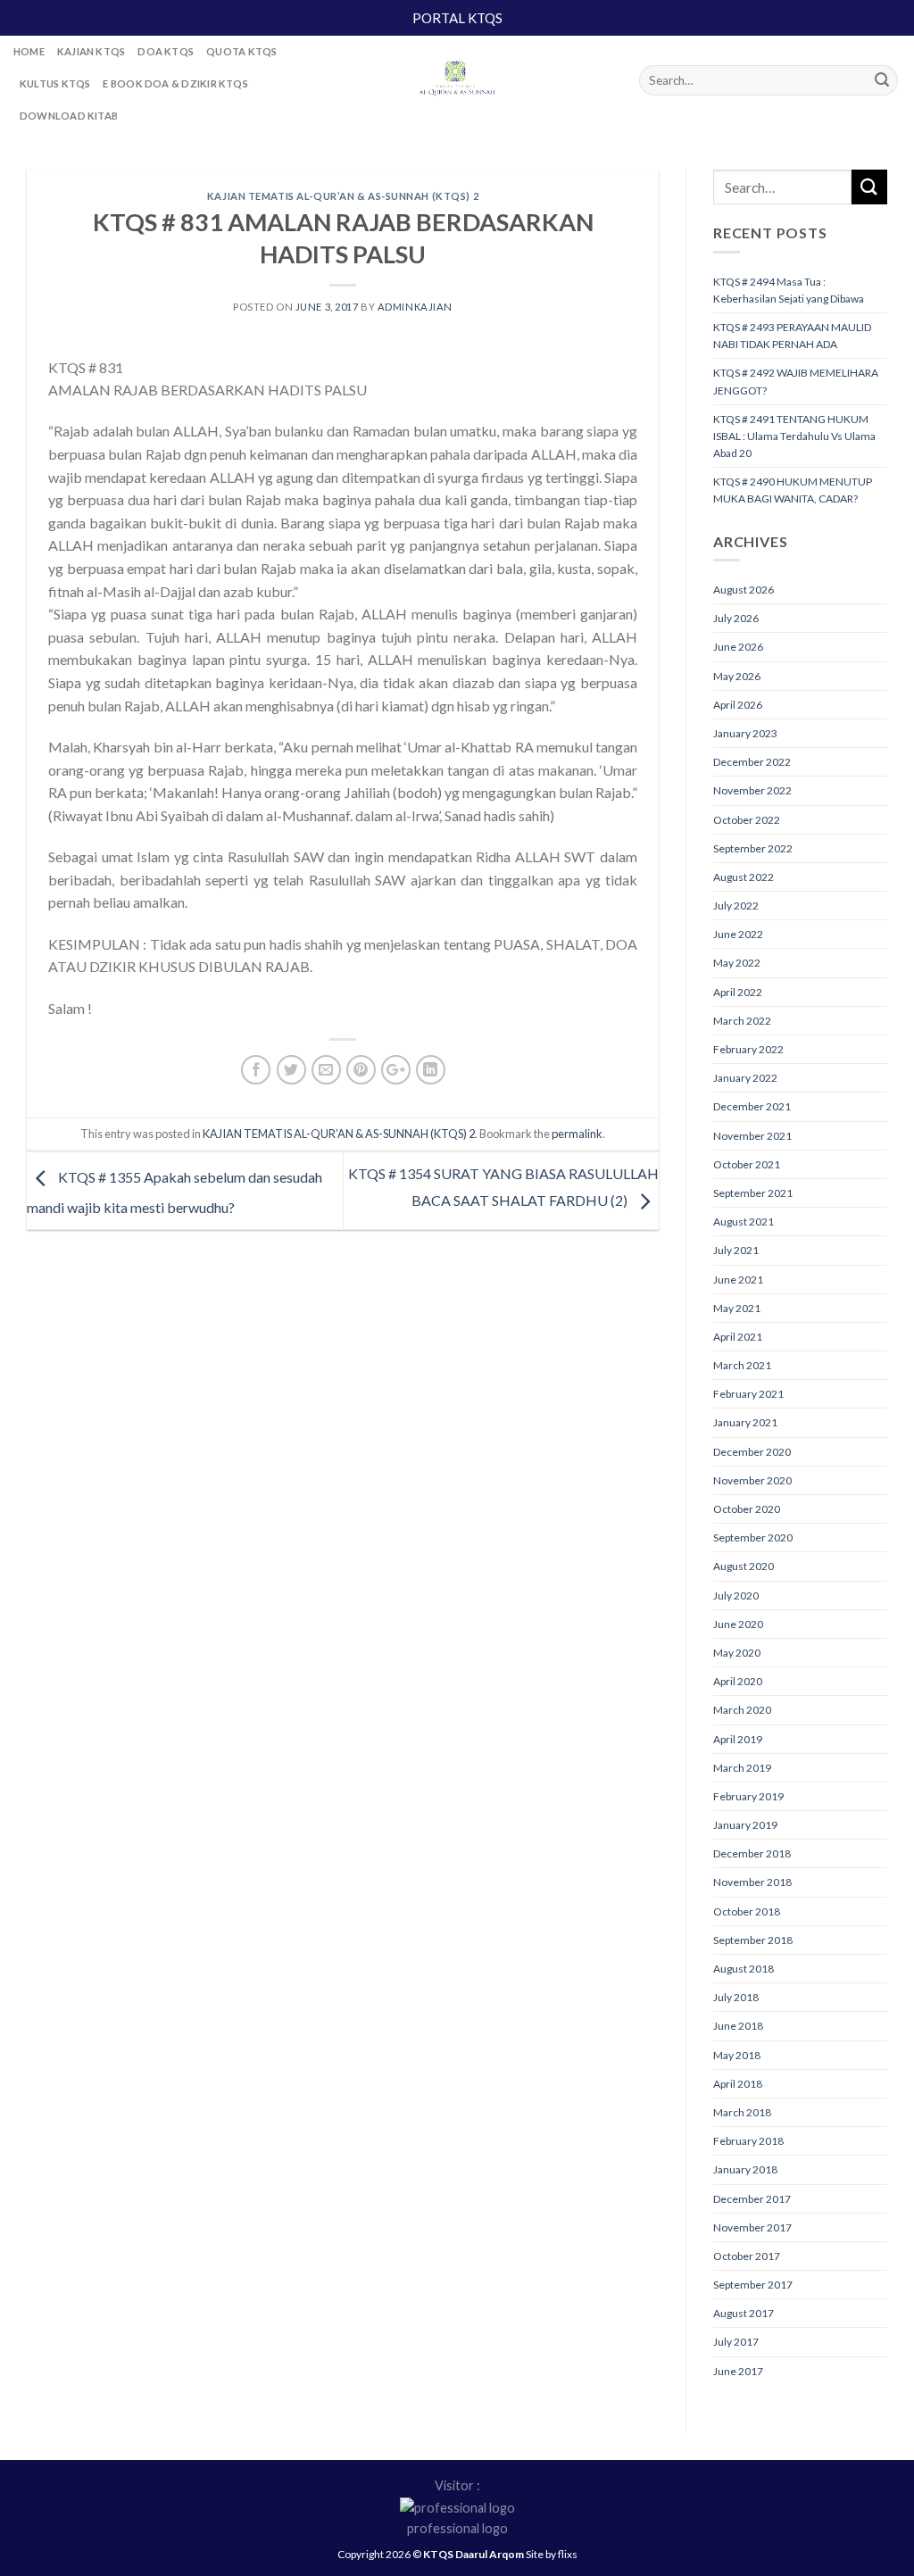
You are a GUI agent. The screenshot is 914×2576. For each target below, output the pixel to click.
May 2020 (737, 1653)
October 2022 (747, 820)
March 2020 (742, 1710)
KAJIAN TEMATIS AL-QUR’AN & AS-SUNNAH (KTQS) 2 (343, 196)
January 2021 (745, 1422)
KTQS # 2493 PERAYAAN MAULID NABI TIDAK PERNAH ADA (792, 336)
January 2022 (745, 1078)
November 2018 (752, 1882)
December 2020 (752, 1452)
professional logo (457, 2528)
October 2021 (747, 1164)
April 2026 (738, 705)
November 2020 (752, 1480)
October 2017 (747, 2256)
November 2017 (752, 2227)
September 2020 (753, 1537)
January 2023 (745, 733)
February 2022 (748, 1049)
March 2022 (742, 1021)
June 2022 (738, 934)
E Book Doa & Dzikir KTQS (175, 83)
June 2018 (738, 2026)
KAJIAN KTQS (91, 51)
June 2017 (738, 2371)
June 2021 (738, 1280)
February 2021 (748, 1394)
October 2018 (747, 1911)
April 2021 (738, 1337)
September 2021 (753, 1193)
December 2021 (752, 1106)
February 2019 (748, 1796)
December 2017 (752, 2199)
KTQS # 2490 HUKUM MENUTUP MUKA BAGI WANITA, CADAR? (793, 490)
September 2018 (753, 1940)
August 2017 (744, 2313)
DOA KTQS (166, 51)
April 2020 (738, 1681)
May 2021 (737, 1308)
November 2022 (752, 790)
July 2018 (736, 1997)
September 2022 (753, 848)
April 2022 (738, 992)
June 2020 (738, 1624)
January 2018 (745, 2169)
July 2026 (736, 618)
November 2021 (752, 1136)
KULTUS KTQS (55, 83)
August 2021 (744, 1222)
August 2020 (744, 1566)
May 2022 (737, 963)
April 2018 (738, 2084)
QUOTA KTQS (241, 51)
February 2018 (748, 2141)
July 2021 (736, 1250)
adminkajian (415, 307)
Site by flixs (552, 2554)
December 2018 (752, 1853)
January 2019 (745, 1825)
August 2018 (744, 1969)
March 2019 (742, 1768)
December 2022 (752, 762)
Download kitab (69, 116)
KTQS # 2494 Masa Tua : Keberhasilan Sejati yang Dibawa (789, 290)
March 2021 (742, 1365)
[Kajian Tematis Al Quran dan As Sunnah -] (457, 80)
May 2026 (737, 676)
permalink (577, 1134)
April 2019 (738, 1739)
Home (29, 51)
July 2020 (736, 1595)
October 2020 (747, 1509)
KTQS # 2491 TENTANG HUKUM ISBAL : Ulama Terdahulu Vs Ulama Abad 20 (794, 436)
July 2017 (736, 2342)
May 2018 (737, 2055)
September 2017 (753, 2285)
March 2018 (742, 2112)
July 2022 (736, 906)
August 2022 (744, 877)
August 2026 (744, 590)
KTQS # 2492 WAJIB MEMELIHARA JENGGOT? (796, 381)
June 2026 (738, 647)
